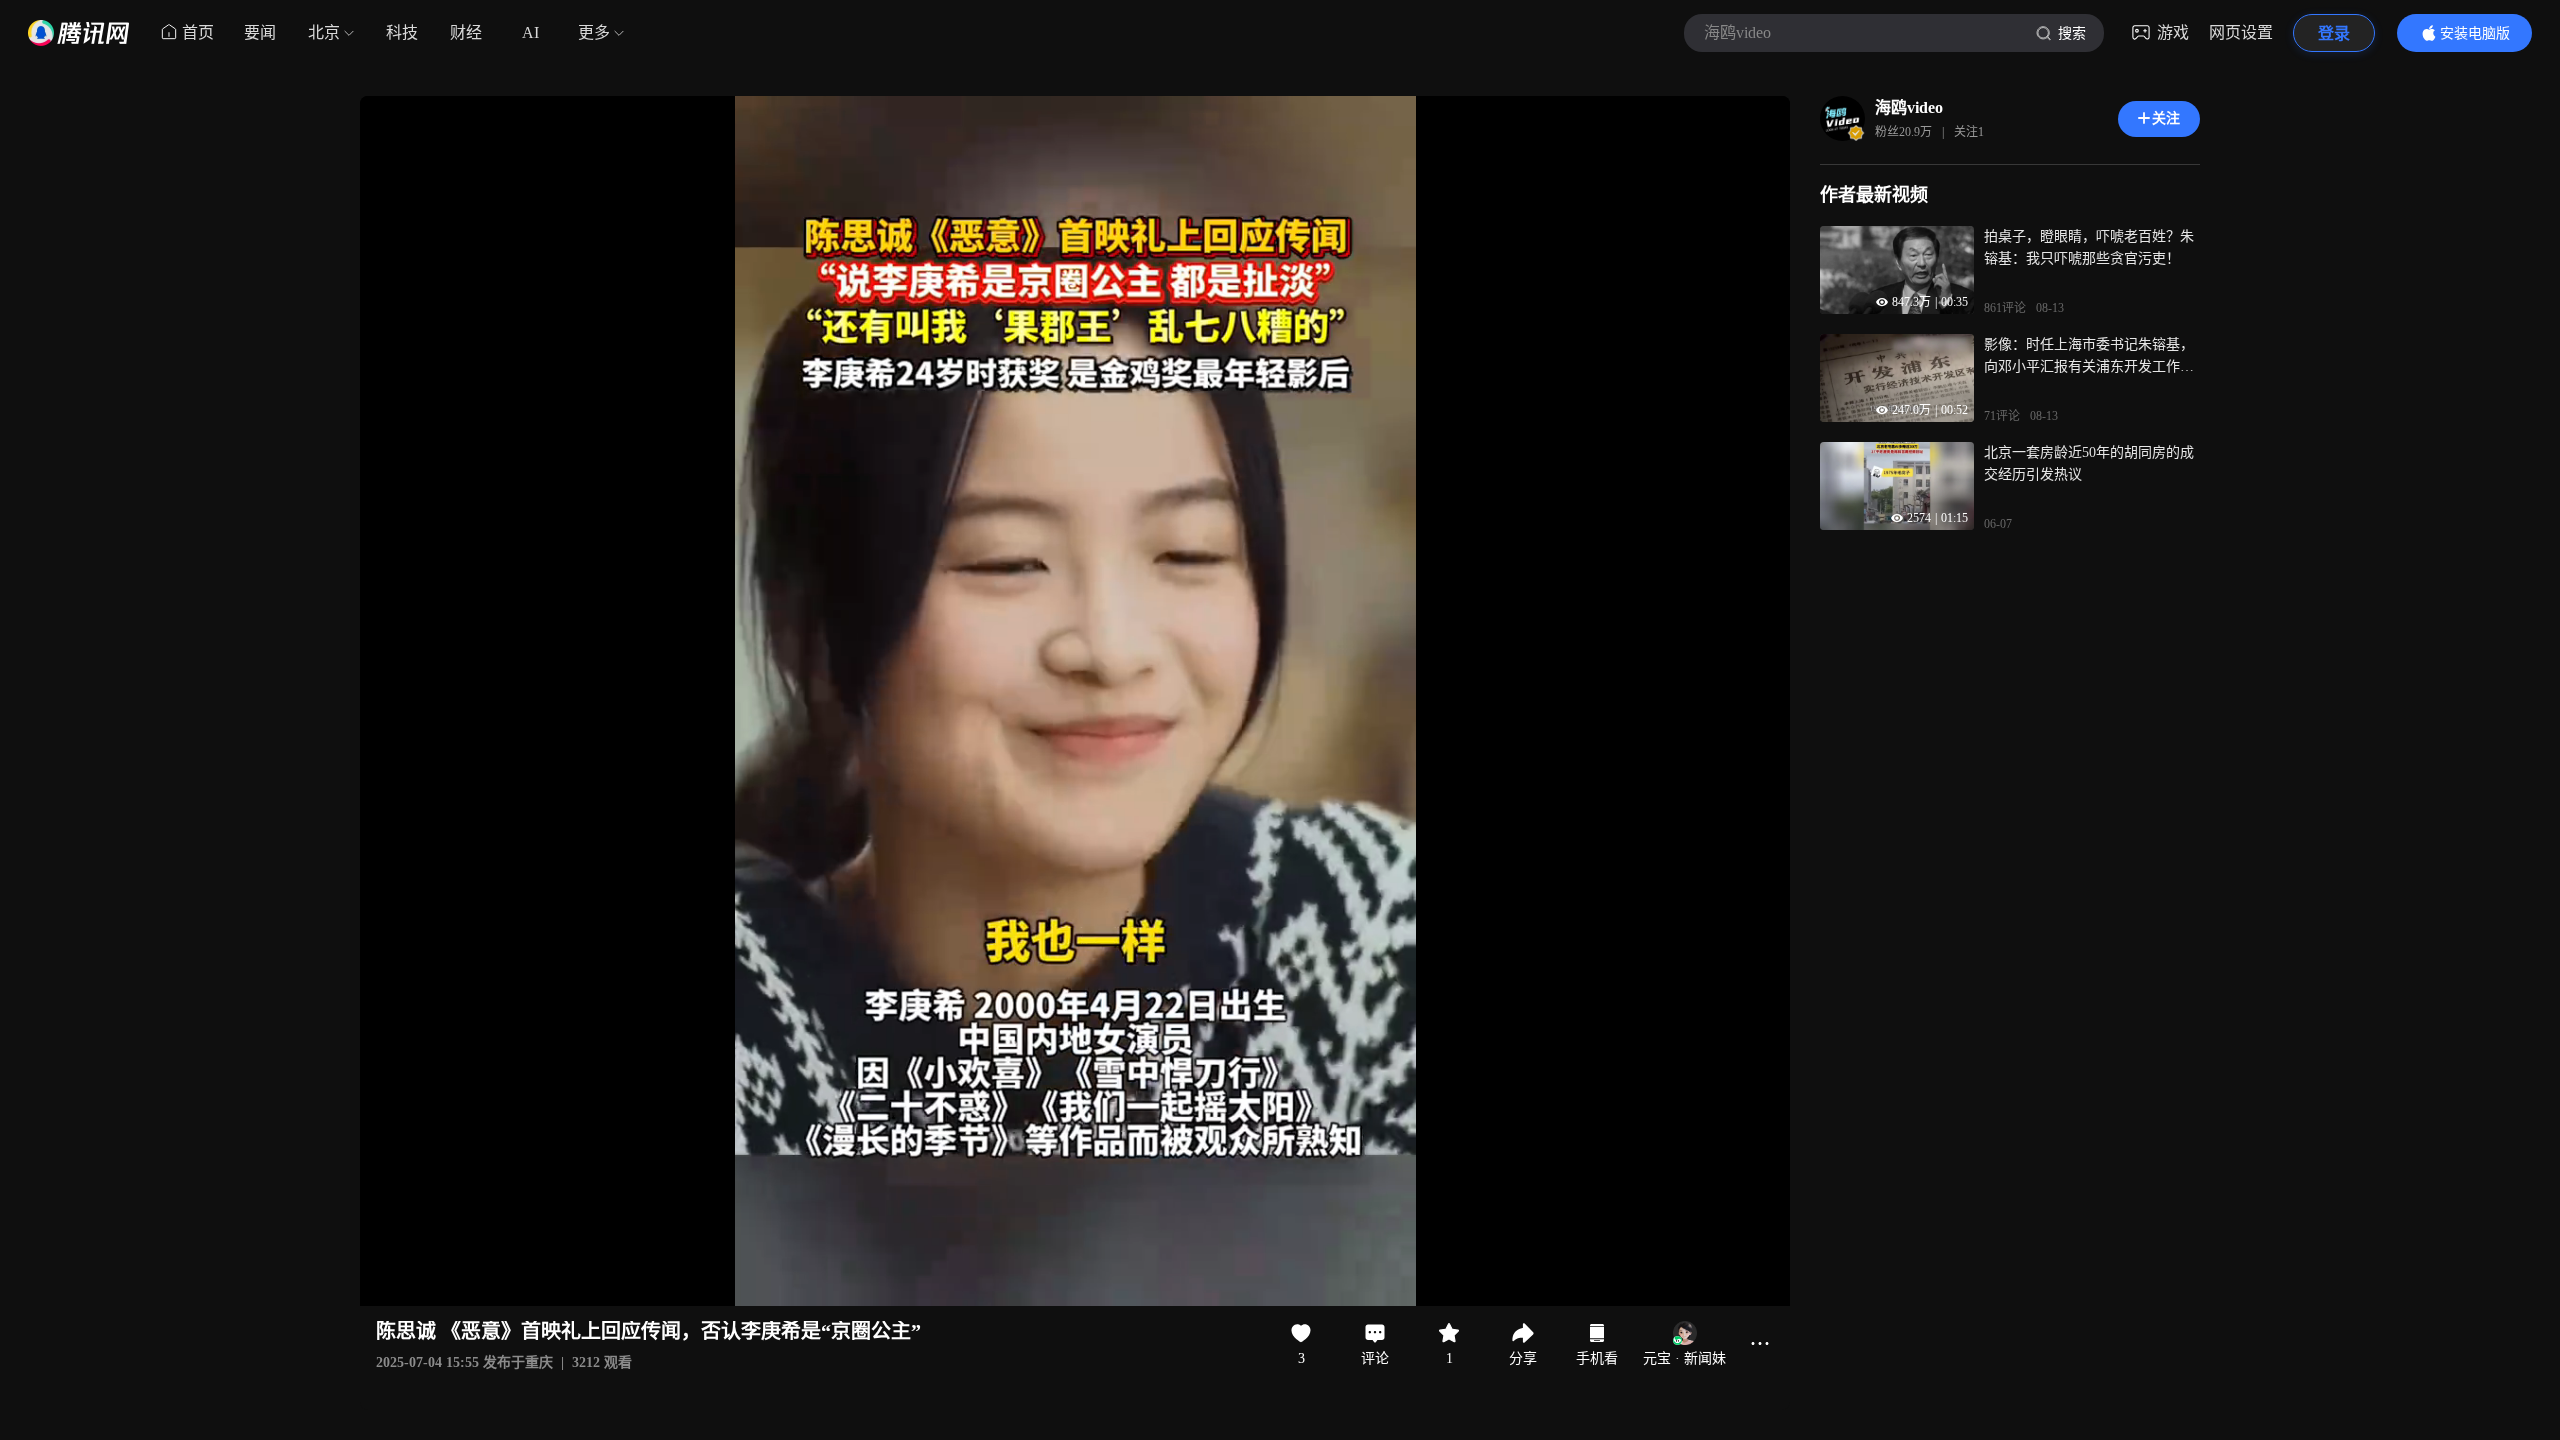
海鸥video (1909, 107)
